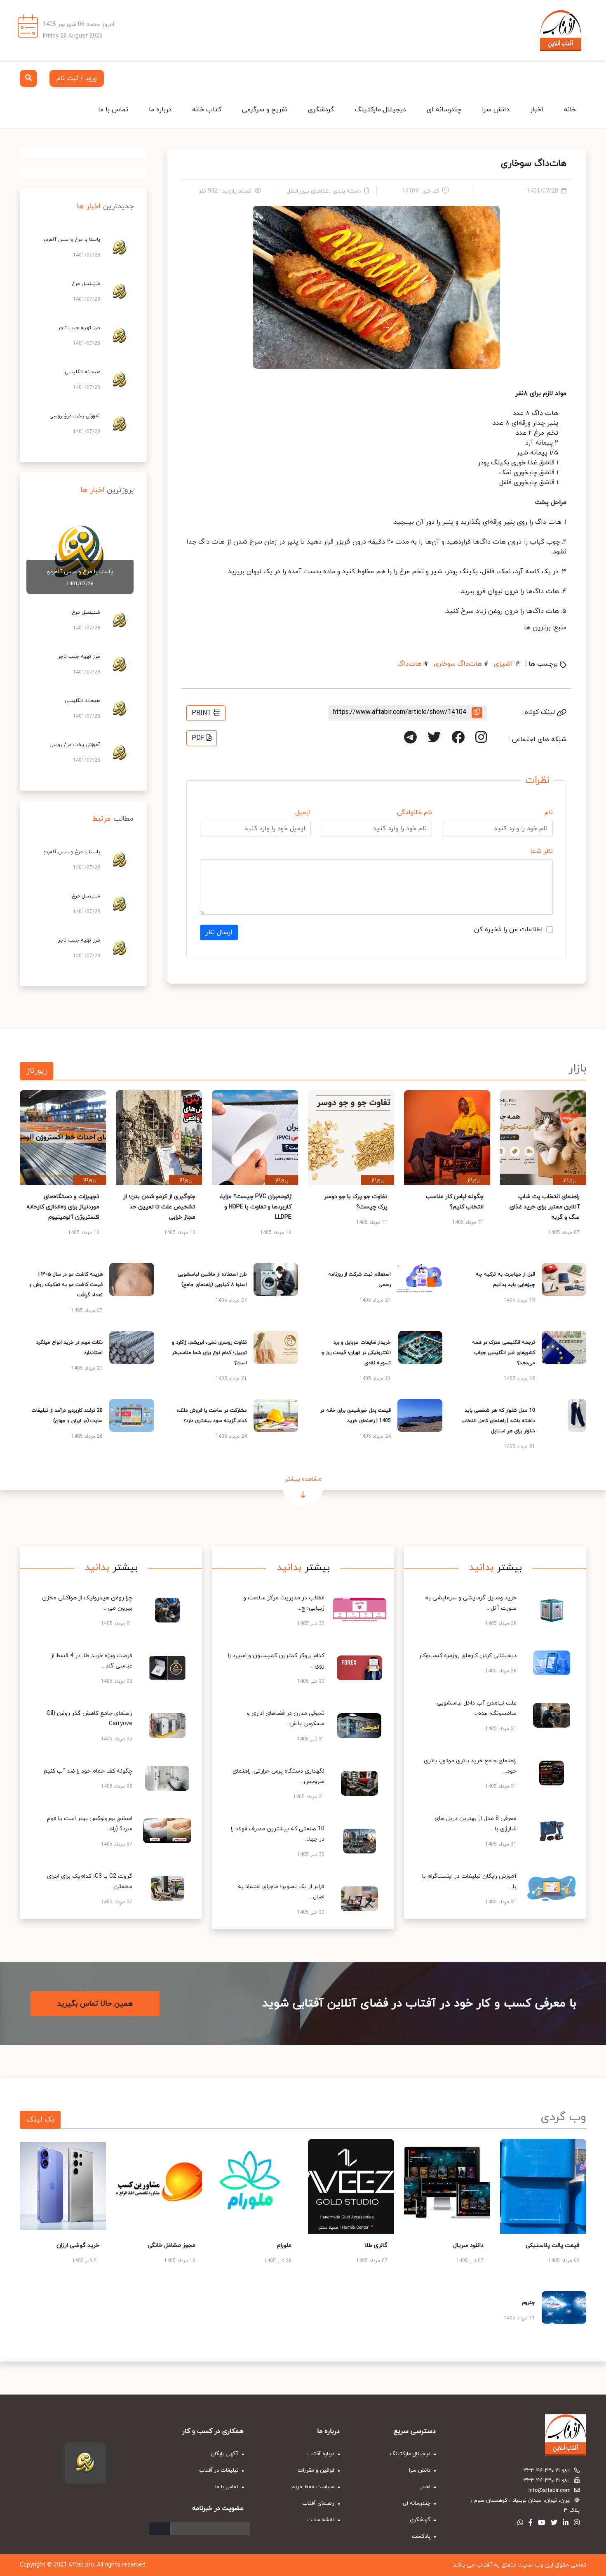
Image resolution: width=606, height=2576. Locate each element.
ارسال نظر (219, 932)
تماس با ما (113, 110)
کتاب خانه (207, 110)
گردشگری (321, 110)
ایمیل (303, 812)
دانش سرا (496, 110)
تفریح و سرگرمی (265, 110)
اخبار (537, 110)
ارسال (160, 2529)
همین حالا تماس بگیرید (95, 2004)
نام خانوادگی (415, 812)
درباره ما (160, 110)
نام (549, 812)
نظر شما (541, 851)
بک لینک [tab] (40, 2120)
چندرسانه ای (444, 110)
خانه (570, 110)
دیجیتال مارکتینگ (381, 110)
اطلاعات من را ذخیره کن (509, 930)
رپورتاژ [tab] (36, 1071)
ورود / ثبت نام (77, 78)
